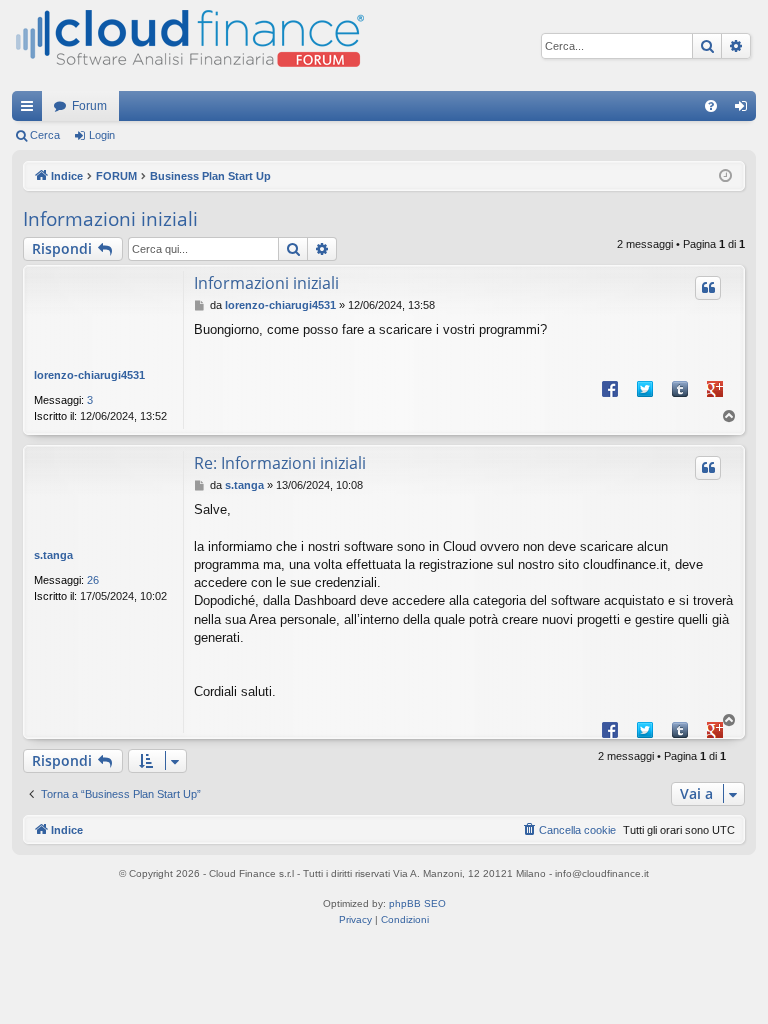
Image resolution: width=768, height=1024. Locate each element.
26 (93, 580)
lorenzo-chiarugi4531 (89, 375)
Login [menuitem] (745, 110)
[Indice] (188, 45)
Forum (89, 106)
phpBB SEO (417, 903)
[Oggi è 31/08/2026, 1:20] (725, 176)
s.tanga (53, 555)
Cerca (45, 135)
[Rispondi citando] (708, 288)
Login (102, 135)
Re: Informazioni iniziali (280, 463)
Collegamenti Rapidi (31, 110)
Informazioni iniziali (110, 219)
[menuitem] (711, 106)
